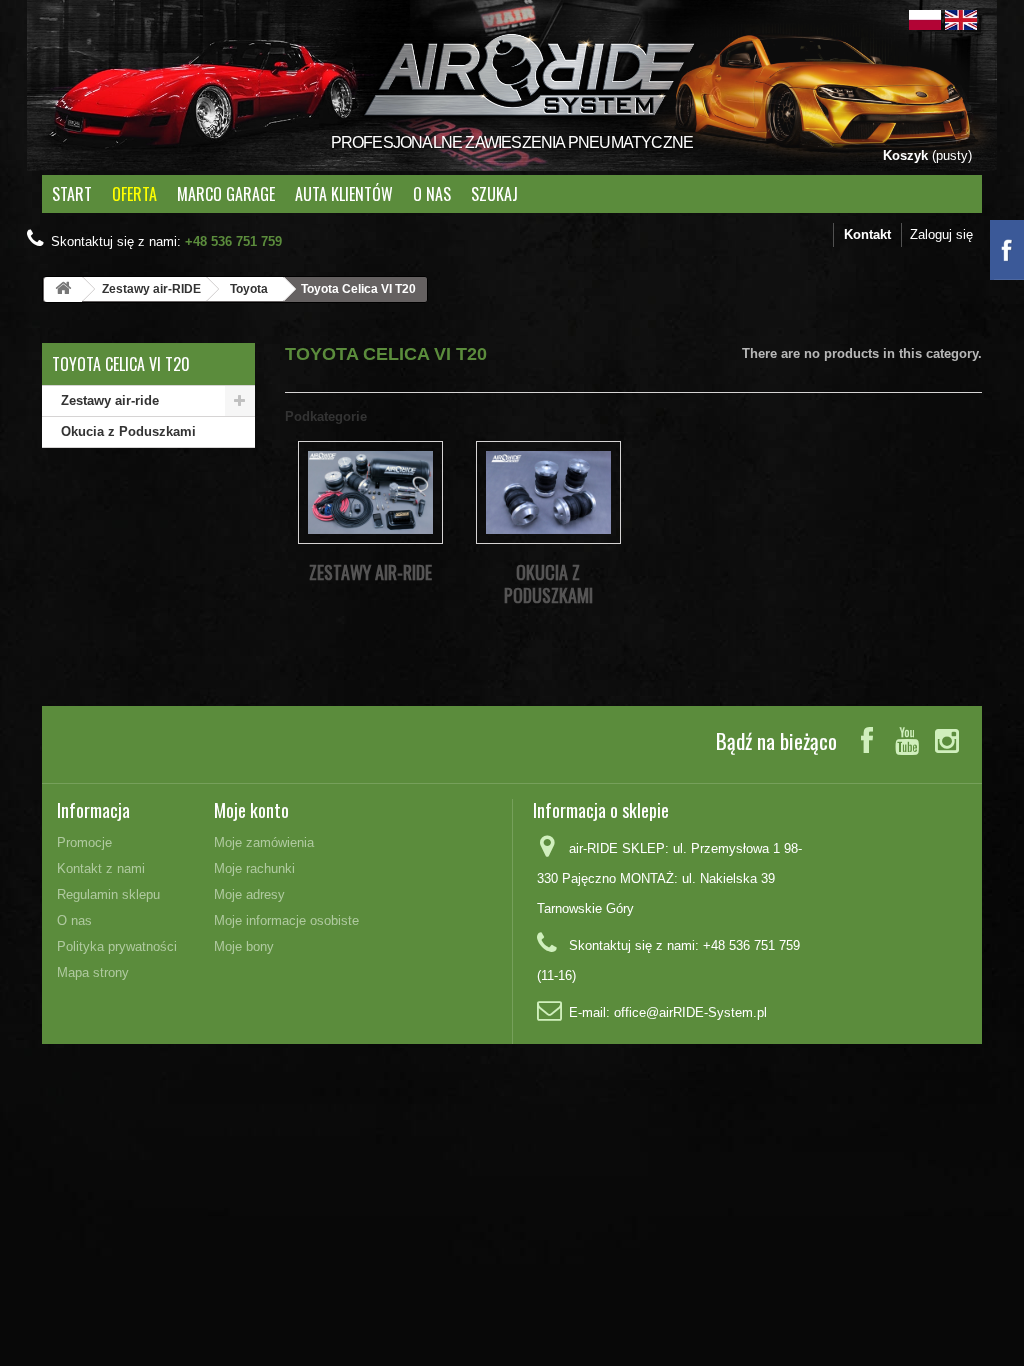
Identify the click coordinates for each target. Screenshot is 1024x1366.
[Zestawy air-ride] (370, 492)
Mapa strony (93, 972)
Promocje (84, 842)
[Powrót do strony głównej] (63, 289)
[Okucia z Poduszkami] (548, 492)
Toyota (249, 289)
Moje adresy (249, 894)
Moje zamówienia (264, 842)
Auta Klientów (344, 194)
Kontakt (867, 234)
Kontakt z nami (101, 868)
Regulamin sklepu (108, 894)
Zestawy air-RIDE (151, 289)
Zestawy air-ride (110, 400)
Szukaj (494, 194)
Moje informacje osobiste (286, 920)
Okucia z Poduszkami (128, 431)
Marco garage (226, 194)
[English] (961, 18)
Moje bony (244, 946)
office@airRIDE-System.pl (690, 1012)
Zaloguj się (941, 234)
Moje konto (251, 810)
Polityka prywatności (117, 946)
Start (72, 194)
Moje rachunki (254, 868)
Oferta (134, 194)
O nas (432, 194)
